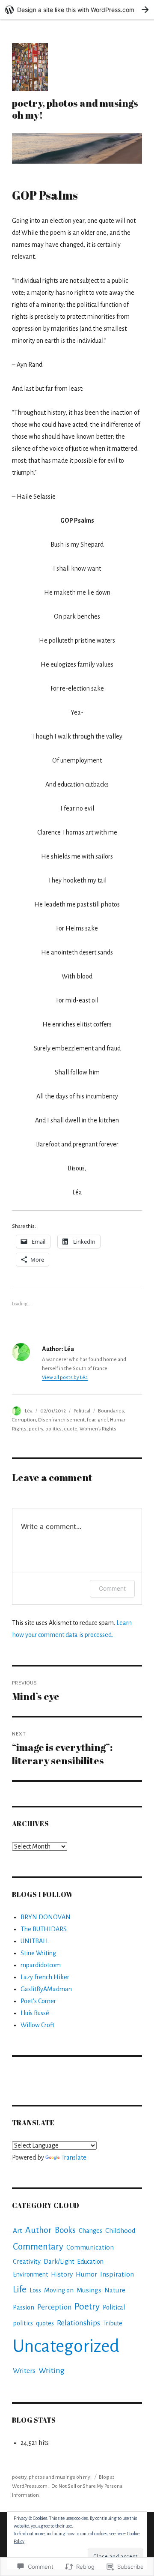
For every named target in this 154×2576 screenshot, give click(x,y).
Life (20, 2290)
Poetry (87, 2307)
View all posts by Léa (65, 1378)
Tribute (113, 2323)
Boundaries (111, 1411)
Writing (52, 2370)
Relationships (78, 2323)
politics (53, 1429)
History (62, 2274)
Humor (86, 2274)
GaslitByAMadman (46, 1989)
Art (18, 2230)
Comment (112, 1588)
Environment (30, 2274)
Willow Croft (37, 2025)
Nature (115, 2290)
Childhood (120, 2231)
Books (65, 2230)
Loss (35, 2290)
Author (38, 2230)
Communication (90, 2247)
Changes (90, 2231)
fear (91, 1420)
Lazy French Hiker (45, 1977)
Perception (54, 2307)
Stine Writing (38, 1953)
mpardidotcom (41, 1965)
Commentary (38, 2247)
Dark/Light (59, 2262)
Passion (24, 2307)
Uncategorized (66, 2346)
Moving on (59, 2290)
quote (71, 1429)
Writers (24, 2371)
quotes (45, 2323)
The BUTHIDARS (44, 1929)
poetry (36, 1429)
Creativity (27, 2262)
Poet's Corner (38, 2001)
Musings (89, 2290)
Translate (74, 2157)
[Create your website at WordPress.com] (77, 10)
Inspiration (117, 2274)
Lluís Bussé (35, 2013)
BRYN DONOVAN (46, 1917)
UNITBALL (35, 1941)
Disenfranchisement (61, 1420)
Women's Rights (98, 1429)
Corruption (24, 1420)
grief (103, 1420)
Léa (29, 1411)
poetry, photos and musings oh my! (75, 109)
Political (82, 1411)
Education (90, 2262)
